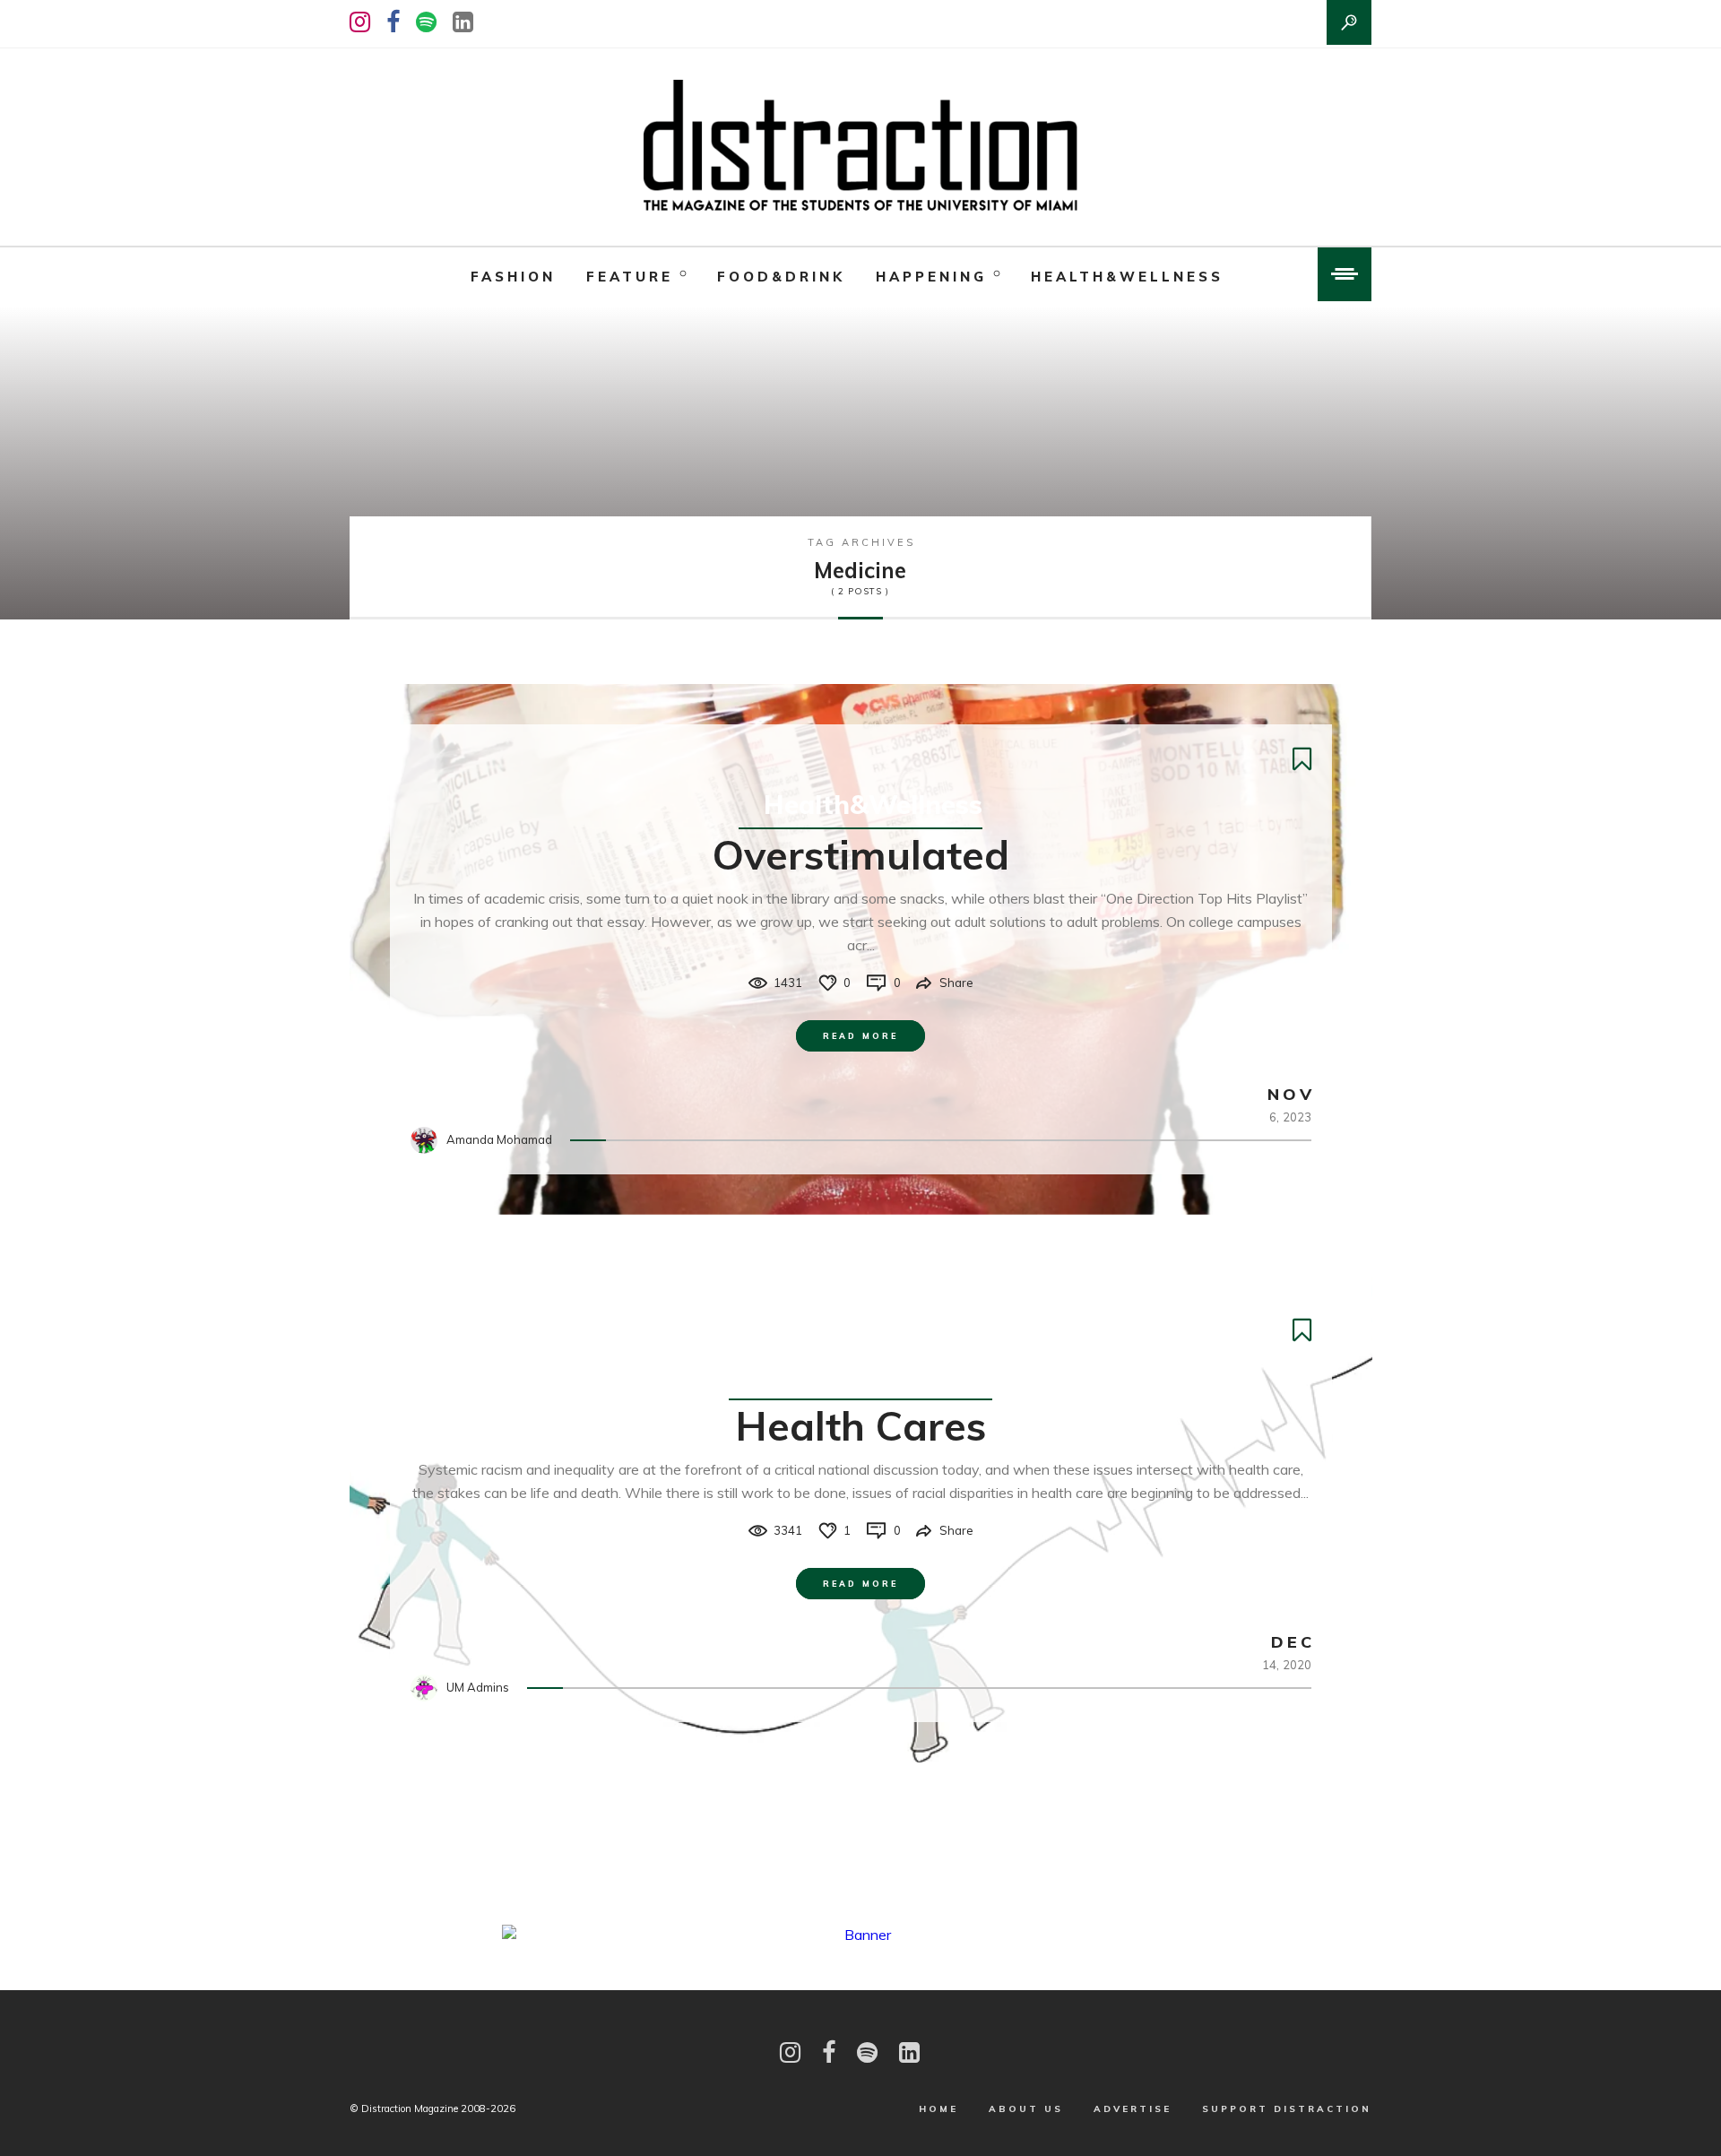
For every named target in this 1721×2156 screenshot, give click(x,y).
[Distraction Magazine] (860, 147)
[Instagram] (360, 22)
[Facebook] (393, 22)
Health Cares (861, 1425)
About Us (1026, 2109)
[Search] (1349, 22)
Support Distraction (1287, 2109)
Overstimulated (861, 854)
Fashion (513, 277)
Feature (630, 277)
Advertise (1133, 2109)
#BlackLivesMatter (873, 1375)
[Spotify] (426, 22)
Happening (931, 277)
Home (938, 2109)
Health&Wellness (1127, 277)
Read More (860, 1036)
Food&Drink (781, 277)
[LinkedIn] (463, 22)
